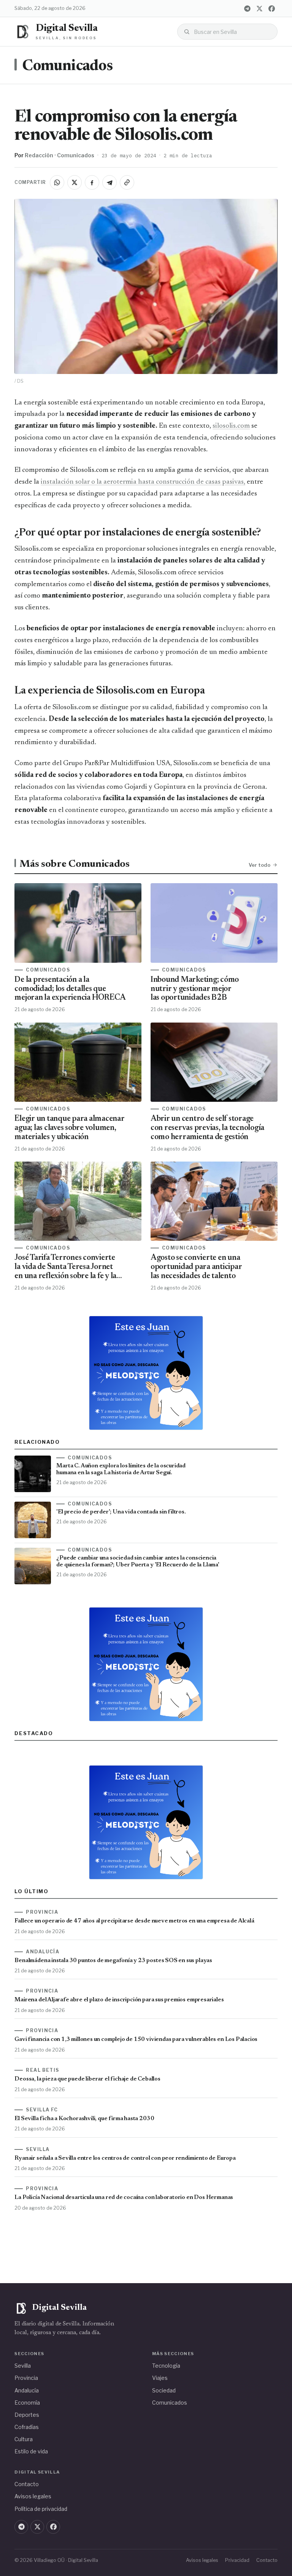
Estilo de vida (31, 2451)
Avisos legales (33, 2496)
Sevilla (23, 2366)
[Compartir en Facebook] (92, 182)
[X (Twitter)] (260, 8)
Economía (27, 2403)
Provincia (26, 2378)
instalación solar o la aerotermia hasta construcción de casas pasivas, (143, 482)
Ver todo (259, 865)
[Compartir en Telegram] (109, 182)
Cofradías (27, 2427)
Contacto (27, 2484)
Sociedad (164, 2390)
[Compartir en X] (75, 182)
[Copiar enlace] (127, 182)
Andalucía (27, 2390)
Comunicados (67, 66)
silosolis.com (231, 426)
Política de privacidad (41, 2509)
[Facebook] (272, 8)
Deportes (27, 2415)
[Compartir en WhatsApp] (57, 182)
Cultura (24, 2439)
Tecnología (166, 2366)
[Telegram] (248, 8)
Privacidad (237, 2560)
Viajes (160, 2378)
